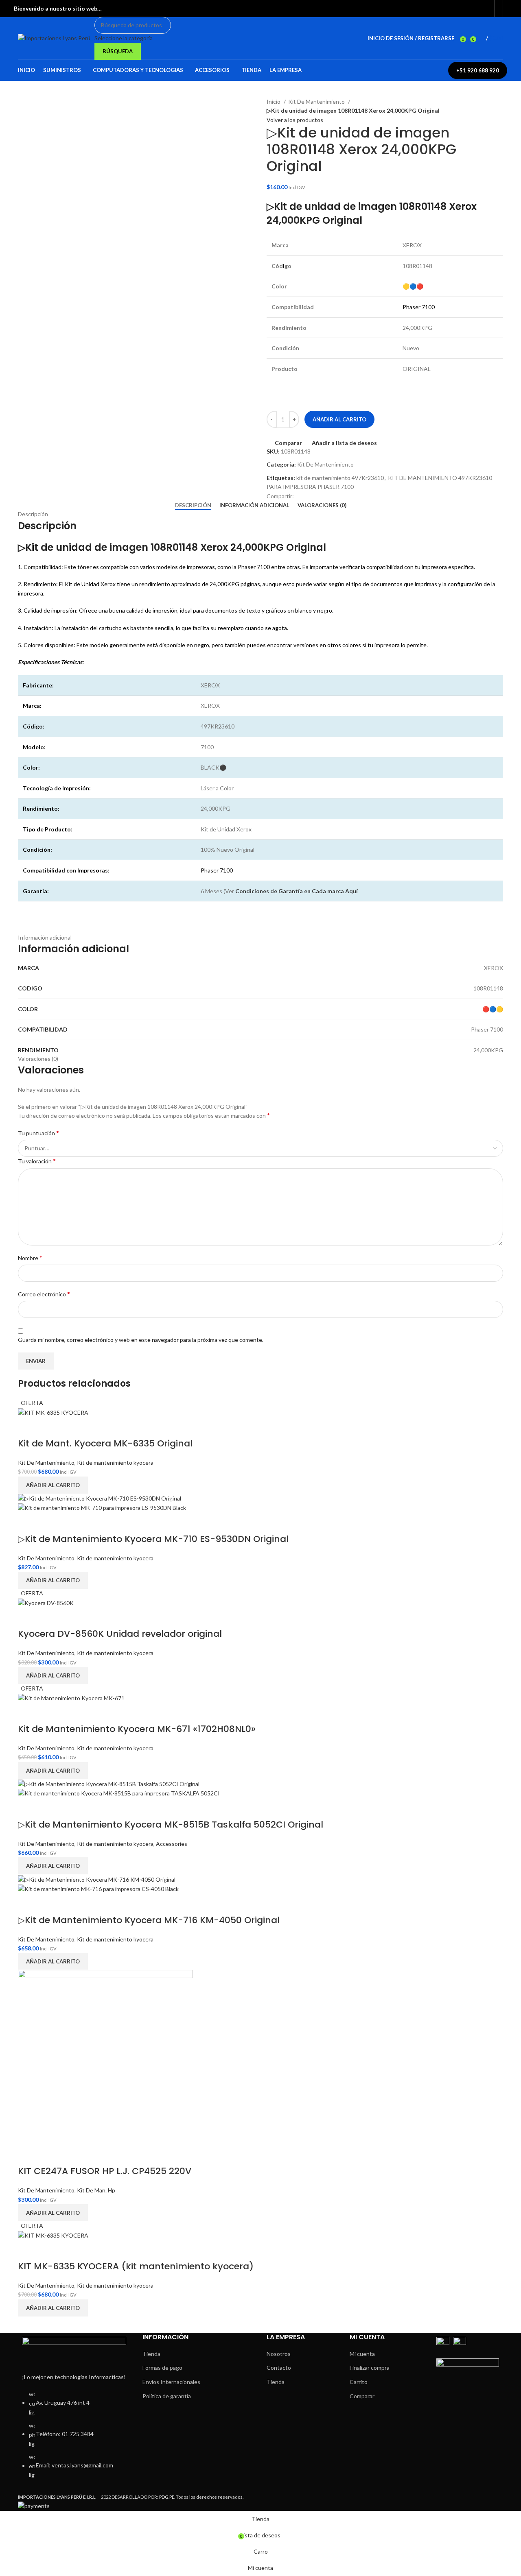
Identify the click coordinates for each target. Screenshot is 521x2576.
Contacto (279, 2368)
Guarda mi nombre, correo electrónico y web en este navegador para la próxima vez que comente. (141, 1340)
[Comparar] (28, 1427)
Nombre (30, 1257)
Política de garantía (167, 2396)
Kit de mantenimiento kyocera (115, 1462)
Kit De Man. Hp (96, 2190)
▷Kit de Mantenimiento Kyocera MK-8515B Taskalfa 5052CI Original (171, 1825)
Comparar (362, 2396)
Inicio (274, 101)
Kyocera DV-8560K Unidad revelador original (120, 1634)
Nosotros (279, 2354)
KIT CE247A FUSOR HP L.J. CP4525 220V (105, 2171)
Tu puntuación (38, 1133)
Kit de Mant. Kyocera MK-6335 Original (105, 1443)
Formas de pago (162, 2368)
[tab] (193, 506)
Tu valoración (37, 1161)
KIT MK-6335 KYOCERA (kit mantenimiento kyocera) (136, 2266)
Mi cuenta (362, 2354)
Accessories (172, 1844)
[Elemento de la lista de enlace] (74, 2439)
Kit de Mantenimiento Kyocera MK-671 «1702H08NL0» (137, 1729)
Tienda (151, 2354)
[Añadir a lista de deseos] (50, 1427)
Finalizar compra (370, 2368)
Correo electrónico (44, 1294)
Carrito (359, 2382)
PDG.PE (167, 2497)
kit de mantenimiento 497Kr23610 (340, 478)
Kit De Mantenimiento (317, 101)
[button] (53, 1485)
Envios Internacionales (171, 2382)
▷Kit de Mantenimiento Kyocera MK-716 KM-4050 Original (149, 1920)
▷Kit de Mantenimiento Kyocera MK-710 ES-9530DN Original (153, 1539)
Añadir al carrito (339, 419)
